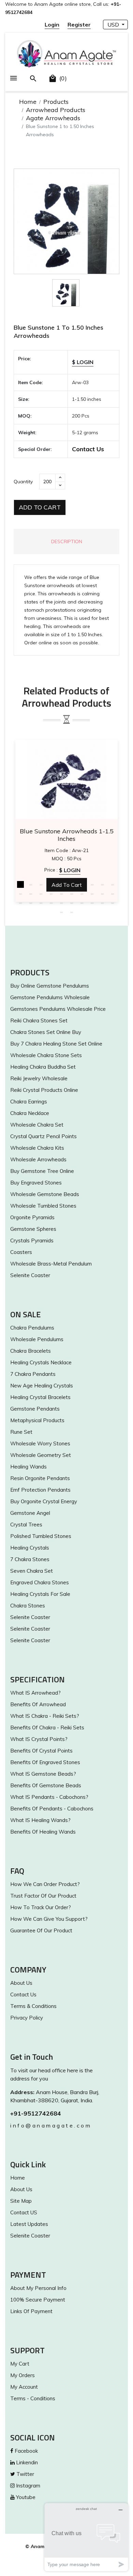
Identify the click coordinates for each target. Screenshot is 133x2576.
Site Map (21, 2201)
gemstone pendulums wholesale (50, 997)
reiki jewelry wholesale (39, 1078)
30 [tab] (113, 903)
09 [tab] (102, 884)
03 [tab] (41, 884)
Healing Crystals (30, 1548)
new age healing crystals (42, 1386)
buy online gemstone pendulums (50, 986)
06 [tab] (72, 884)
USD (114, 25)
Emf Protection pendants (40, 1490)
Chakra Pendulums (32, 1328)
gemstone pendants (35, 1409)
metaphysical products (37, 1420)
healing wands (28, 1467)
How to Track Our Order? (41, 1907)
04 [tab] (51, 884)
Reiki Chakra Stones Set (39, 1020)
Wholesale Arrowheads (38, 1159)
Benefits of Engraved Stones (45, 1762)
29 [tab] (102, 903)
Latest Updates (29, 2224)
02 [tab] (31, 884)
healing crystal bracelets (40, 1397)
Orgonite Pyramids (32, 1217)
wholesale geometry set (41, 1455)
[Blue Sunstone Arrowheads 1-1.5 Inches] (66, 779)
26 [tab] (72, 903)
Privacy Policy (27, 2018)
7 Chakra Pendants (33, 1374)
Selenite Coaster (30, 1275)
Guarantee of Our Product (41, 1930)
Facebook (26, 2451)
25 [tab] (61, 903)
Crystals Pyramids (32, 1240)
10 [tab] (113, 884)
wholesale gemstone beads (45, 1194)
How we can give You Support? (49, 1919)
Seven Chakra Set (32, 1571)
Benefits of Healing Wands (43, 1832)
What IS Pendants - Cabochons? (49, 1797)
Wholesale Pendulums (37, 1339)
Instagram (27, 2486)
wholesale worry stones (40, 1443)
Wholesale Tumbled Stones (43, 1206)
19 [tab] (102, 894)
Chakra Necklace (30, 1113)
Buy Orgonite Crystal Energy (44, 1501)
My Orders (23, 2375)
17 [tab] (82, 894)
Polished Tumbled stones (41, 1536)
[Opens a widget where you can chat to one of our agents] (86, 2537)
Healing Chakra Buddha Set (43, 1067)
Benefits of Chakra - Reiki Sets (47, 1727)
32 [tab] (72, 912)
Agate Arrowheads (53, 118)
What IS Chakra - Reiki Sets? (45, 1716)
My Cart (20, 2364)
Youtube (25, 2497)
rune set (21, 1432)
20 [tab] (113, 894)
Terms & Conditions (33, 2006)
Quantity (23, 482)
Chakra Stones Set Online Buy (46, 1032)
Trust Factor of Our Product (43, 1896)
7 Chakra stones (30, 1559)
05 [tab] (61, 884)
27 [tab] (82, 903)
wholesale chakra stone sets (46, 1055)
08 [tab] (92, 884)
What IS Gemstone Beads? (43, 1774)
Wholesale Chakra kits (37, 1148)
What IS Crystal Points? (39, 1739)
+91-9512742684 (36, 2113)
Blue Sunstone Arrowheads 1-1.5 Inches (67, 835)
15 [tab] (61, 894)
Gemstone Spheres (33, 1229)
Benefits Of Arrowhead (38, 1704)
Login (52, 25)
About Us (21, 1983)
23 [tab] (41, 903)
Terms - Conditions (33, 2398)
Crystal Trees (26, 1525)
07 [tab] (82, 884)
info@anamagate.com (51, 2125)
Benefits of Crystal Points (41, 1751)
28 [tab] (92, 903)
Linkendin (26, 2462)
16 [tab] (72, 894)
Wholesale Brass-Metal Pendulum (51, 1264)
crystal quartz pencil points (43, 1136)
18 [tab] (92, 894)
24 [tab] (51, 903)
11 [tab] (20, 894)
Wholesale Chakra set (37, 1125)
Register (79, 25)
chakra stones (28, 1606)
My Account (24, 2387)
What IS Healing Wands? (40, 1820)
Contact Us (88, 449)
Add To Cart (40, 507)
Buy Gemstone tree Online (42, 1171)
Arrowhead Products (56, 110)
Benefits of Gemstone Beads (46, 1785)
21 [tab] (20, 903)
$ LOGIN (83, 362)
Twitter (25, 2474)
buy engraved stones (36, 1183)
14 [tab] (51, 894)
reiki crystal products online (44, 1090)
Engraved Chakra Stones (40, 1582)
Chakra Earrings (29, 1102)
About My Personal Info (38, 2288)
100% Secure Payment (38, 2300)
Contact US (24, 2212)
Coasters (21, 1252)
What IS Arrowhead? (35, 1693)
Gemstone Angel (30, 1513)
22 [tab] (31, 903)
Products (56, 102)
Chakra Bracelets (31, 1351)
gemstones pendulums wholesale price (58, 1009)
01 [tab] (20, 884)
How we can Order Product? (45, 1884)
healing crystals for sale (40, 1594)
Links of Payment (31, 2311)
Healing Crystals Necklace (41, 1362)
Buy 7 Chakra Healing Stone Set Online (56, 1044)
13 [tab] (41, 894)
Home (28, 102)
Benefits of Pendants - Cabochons (52, 1809)
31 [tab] (61, 912)
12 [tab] (31, 894)
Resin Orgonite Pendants (40, 1478)
